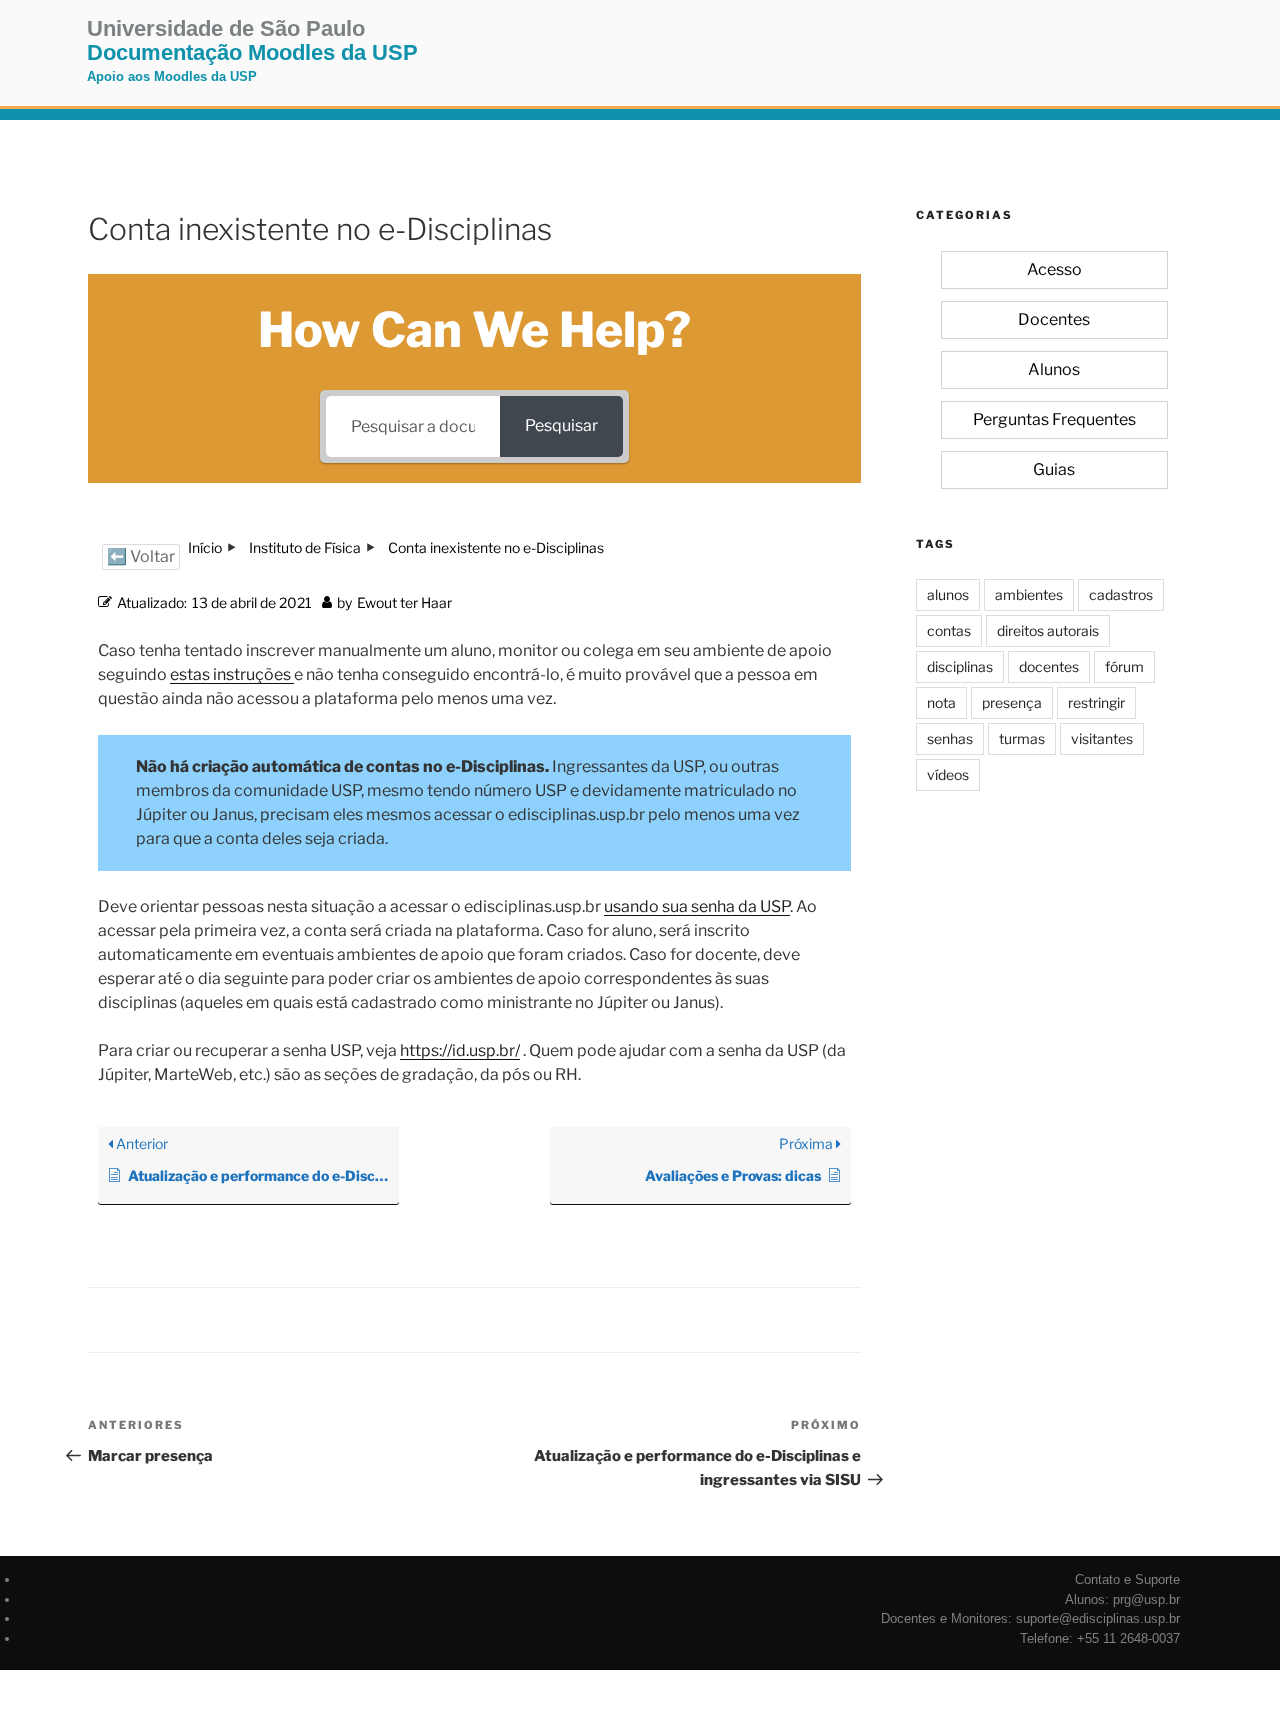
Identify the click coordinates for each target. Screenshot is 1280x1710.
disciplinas (960, 666)
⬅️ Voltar (141, 556)
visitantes (1102, 738)
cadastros (1121, 594)
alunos (948, 594)
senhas (950, 738)
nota (941, 702)
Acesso (1054, 269)
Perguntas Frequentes (1054, 419)
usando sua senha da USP (697, 906)
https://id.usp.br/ (460, 1050)
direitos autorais (1048, 630)
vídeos (948, 774)
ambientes (1029, 594)
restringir (1096, 702)
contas (949, 630)
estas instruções (230, 674)
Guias (1054, 469)
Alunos (1054, 369)
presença (1012, 702)
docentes (1049, 666)
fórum (1124, 666)
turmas (1022, 738)
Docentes (1054, 319)
